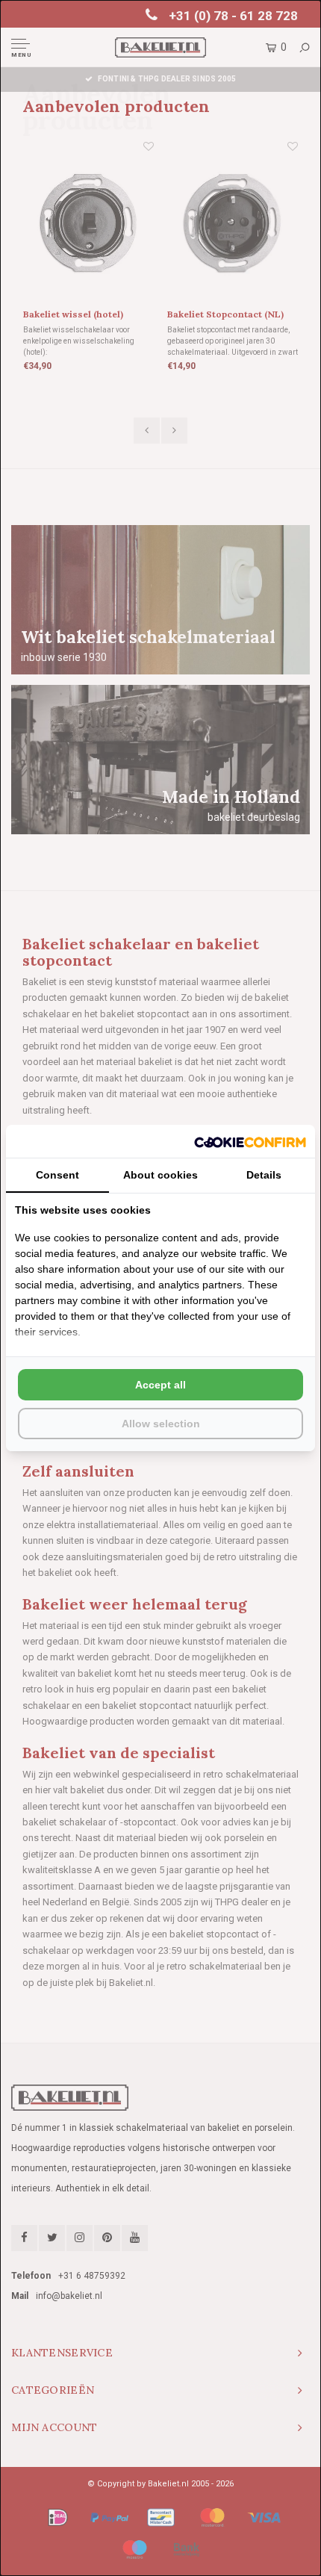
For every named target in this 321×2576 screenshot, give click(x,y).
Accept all (160, 1385)
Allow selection (161, 1424)
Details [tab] (264, 1175)
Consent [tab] (57, 1175)
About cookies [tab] (160, 1175)
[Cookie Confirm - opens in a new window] (250, 1141)
